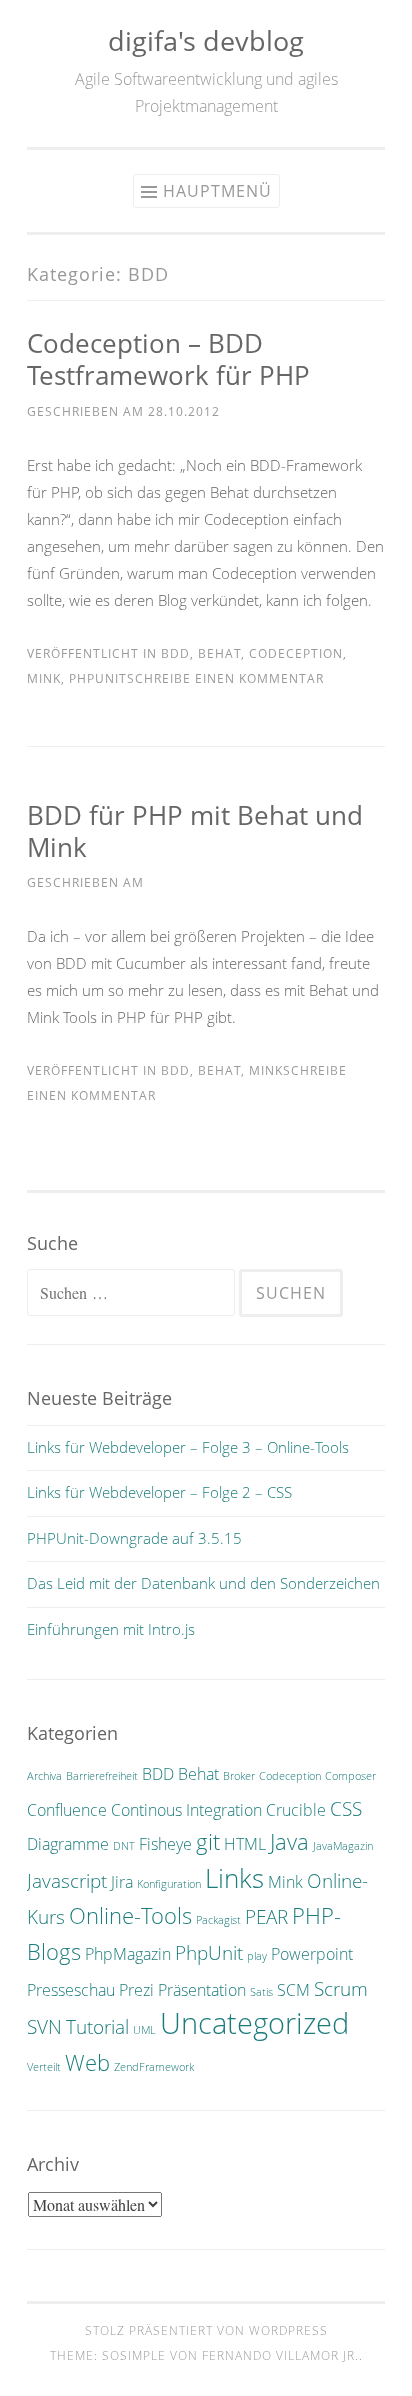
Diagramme (68, 1844)
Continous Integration (186, 1810)
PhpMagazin (128, 1954)
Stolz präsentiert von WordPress (206, 2330)
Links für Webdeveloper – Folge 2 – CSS (159, 1492)
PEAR (266, 1916)
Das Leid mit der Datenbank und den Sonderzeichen (203, 1583)
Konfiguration (169, 1884)
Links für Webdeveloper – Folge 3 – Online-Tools (188, 1447)
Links (234, 1878)
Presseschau (71, 1990)
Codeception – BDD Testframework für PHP (168, 359)
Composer (350, 1776)
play (257, 1956)
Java (289, 1841)
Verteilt (44, 2067)
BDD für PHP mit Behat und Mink (195, 831)
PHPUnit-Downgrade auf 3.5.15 (134, 1538)
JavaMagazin (343, 1846)
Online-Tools (130, 1915)
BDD (175, 653)
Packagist (218, 1920)
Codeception (296, 653)
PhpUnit (98, 678)
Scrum (341, 1988)
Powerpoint (312, 1954)
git (208, 1841)
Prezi (136, 1990)
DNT (124, 1846)
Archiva (44, 1776)
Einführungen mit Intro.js (111, 1629)
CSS (346, 1808)
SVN (44, 2026)
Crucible (296, 1810)
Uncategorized (254, 2023)
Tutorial (97, 2026)
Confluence (67, 1810)
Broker (239, 1776)
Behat (219, 653)
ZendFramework (154, 2067)
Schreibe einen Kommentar (225, 678)
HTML (245, 1844)
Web (87, 2062)
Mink (44, 678)
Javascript (67, 1880)
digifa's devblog (206, 40)
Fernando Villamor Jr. (280, 2355)
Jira (122, 1882)
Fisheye (165, 1844)
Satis (261, 1992)
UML (144, 2030)
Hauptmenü (217, 191)
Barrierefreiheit (102, 1776)
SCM (293, 1990)
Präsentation (202, 1990)
